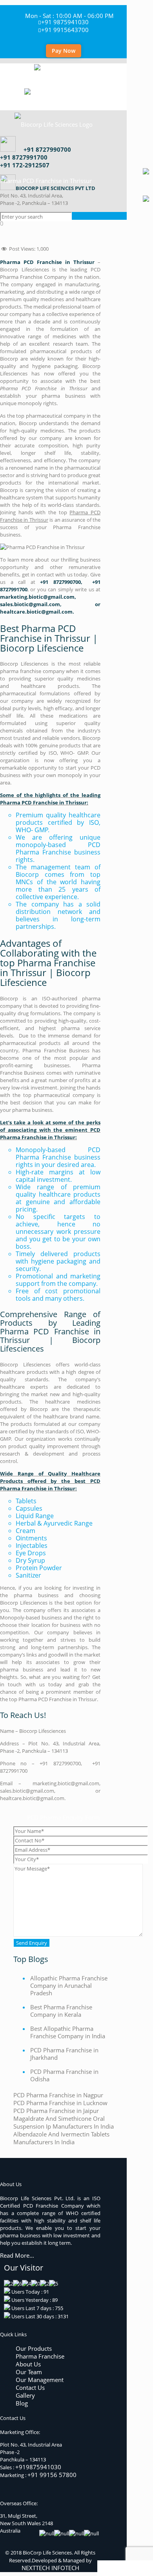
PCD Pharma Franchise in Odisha (64, 2075)
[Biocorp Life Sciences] (63, 99)
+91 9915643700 (65, 30)
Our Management (40, 2380)
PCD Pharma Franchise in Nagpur (58, 2095)
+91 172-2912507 (25, 165)
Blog (22, 2403)
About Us (28, 2364)
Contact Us (30, 2388)
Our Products (34, 2348)
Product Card (119, 2568)
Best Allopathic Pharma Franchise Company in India (68, 2032)
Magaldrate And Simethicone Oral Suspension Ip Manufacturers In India (64, 2122)
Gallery (25, 2395)
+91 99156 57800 (52, 2475)
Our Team (29, 2372)
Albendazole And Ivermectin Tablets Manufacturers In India (61, 2138)
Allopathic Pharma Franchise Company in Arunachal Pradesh (69, 1985)
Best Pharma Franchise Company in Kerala (61, 2011)
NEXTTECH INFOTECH (50, 2568)
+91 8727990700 (47, 149)
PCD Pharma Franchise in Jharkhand (64, 2054)
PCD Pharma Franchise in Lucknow (60, 2103)
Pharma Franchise (40, 2356)
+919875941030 (38, 2467)
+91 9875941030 (65, 22)
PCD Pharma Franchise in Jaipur (56, 2111)
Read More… (17, 2256)
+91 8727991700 (24, 157)
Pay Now (64, 51)
